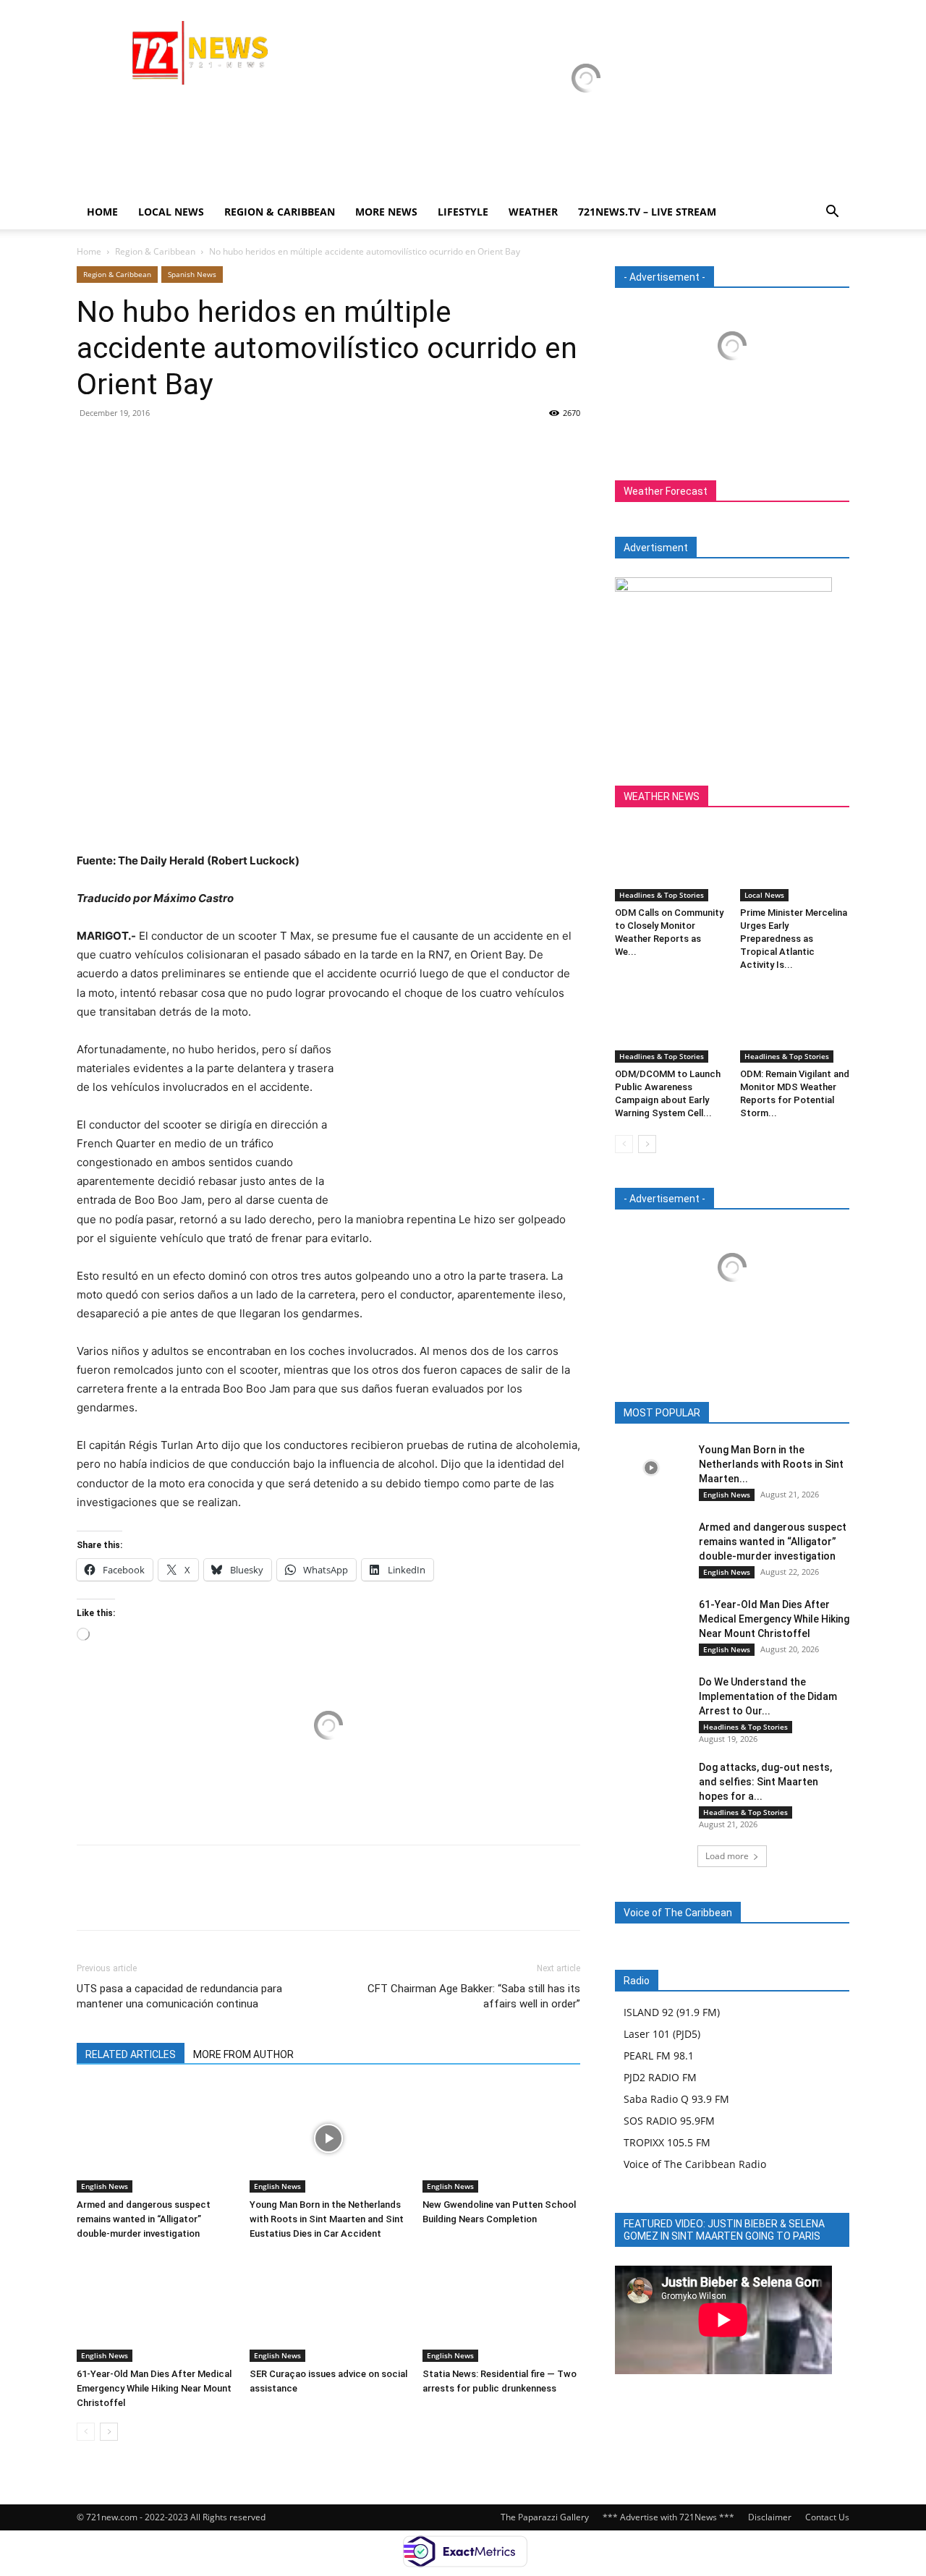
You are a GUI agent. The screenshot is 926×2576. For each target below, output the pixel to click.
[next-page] (109, 2432)
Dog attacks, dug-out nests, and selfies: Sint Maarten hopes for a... (765, 1782)
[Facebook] (91, 446)
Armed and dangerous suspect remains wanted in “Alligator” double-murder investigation (144, 2219)
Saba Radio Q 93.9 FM (676, 2099)
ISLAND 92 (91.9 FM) (672, 2012)
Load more (727, 1856)
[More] (225, 446)
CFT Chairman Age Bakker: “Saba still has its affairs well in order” (474, 1996)
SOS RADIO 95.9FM (669, 2121)
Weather (533, 212)
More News (386, 212)
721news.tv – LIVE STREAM (647, 212)
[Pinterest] (158, 446)
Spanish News (192, 274)
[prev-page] (86, 2432)
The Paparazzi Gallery (545, 2517)
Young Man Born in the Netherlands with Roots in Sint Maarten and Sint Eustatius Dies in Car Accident (327, 2219)
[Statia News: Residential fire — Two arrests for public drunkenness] (501, 2308)
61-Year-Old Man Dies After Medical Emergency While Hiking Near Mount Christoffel (154, 2388)
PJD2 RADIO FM (660, 2077)
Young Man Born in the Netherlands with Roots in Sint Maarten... (771, 1464)
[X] (124, 446)
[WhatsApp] (191, 446)
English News (105, 2186)
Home (102, 212)
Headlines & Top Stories (662, 895)
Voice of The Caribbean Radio (695, 2164)
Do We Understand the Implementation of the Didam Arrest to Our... (768, 1696)
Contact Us (827, 2517)
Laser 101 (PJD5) (662, 2034)
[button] (832, 213)
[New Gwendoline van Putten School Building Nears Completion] (501, 2138)
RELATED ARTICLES (131, 2054)
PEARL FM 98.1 (659, 2056)
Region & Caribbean (280, 212)
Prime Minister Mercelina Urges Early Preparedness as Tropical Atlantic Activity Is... (794, 939)
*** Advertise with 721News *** (668, 2517)
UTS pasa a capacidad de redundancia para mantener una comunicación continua (179, 1996)
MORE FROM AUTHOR (243, 2054)
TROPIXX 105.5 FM (667, 2142)
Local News (171, 212)
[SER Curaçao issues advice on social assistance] (328, 2308)
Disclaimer (770, 2517)
